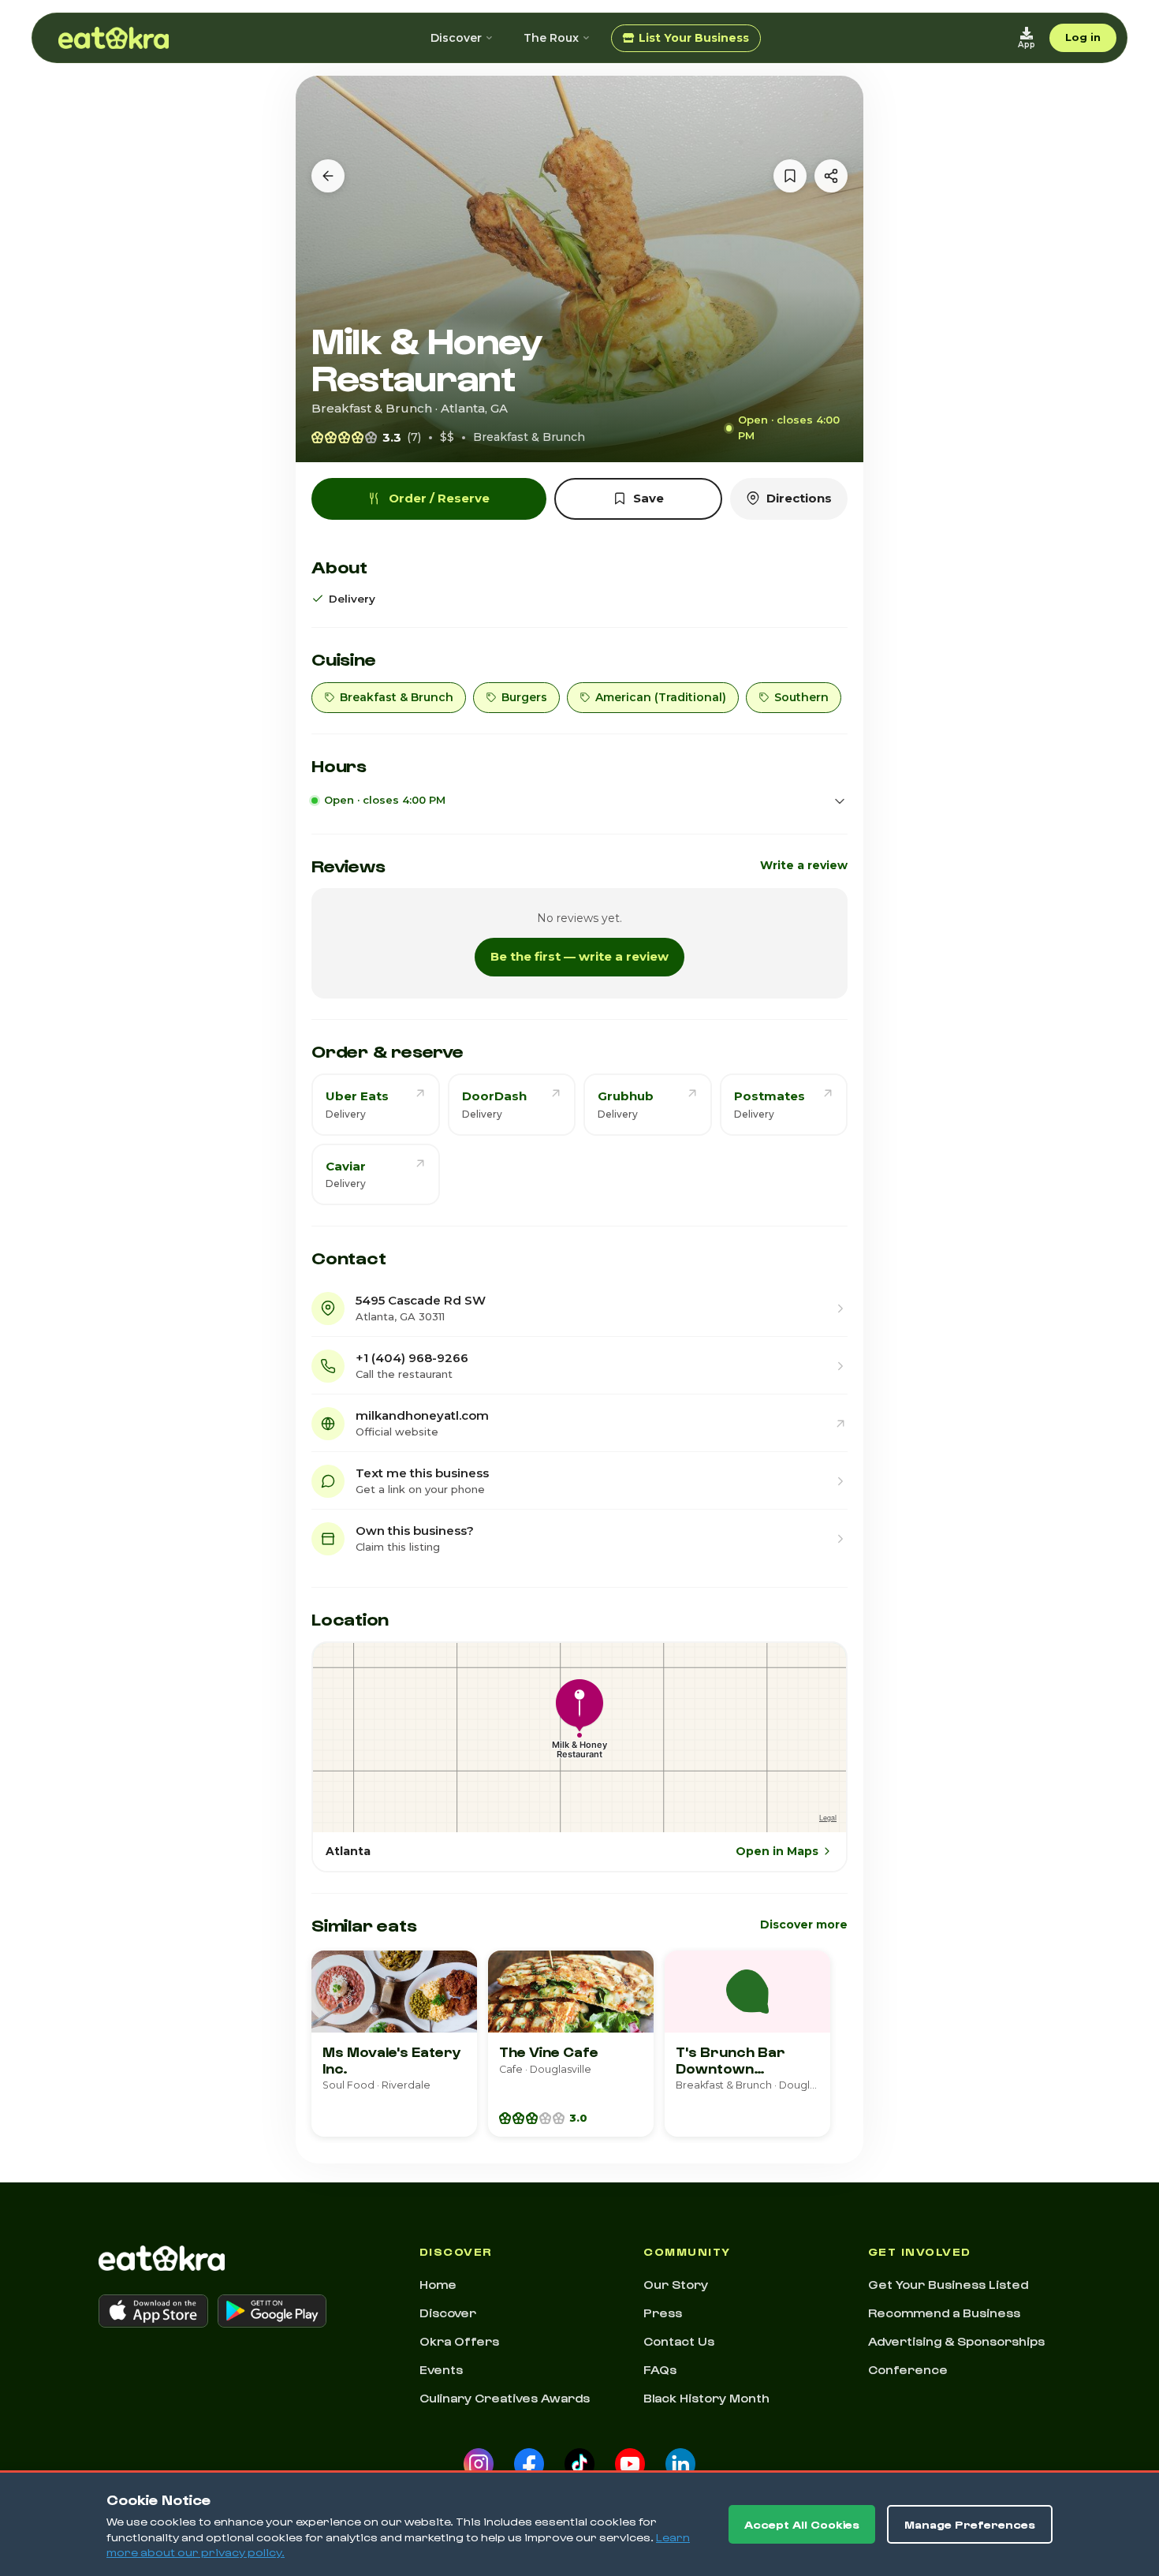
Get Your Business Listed (948, 2284)
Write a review (804, 865)
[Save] (790, 176)
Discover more (804, 1925)
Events (441, 2369)
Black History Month (706, 2398)
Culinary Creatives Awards (505, 2398)
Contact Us (679, 2341)
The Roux (551, 38)
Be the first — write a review (579, 956)
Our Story (676, 2284)
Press (663, 2313)
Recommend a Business (944, 2313)
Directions (799, 498)
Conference (908, 2369)
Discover (456, 38)
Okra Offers (459, 2341)
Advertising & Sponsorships (956, 2341)
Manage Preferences (970, 2524)
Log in (1083, 37)
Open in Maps (777, 1851)
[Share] (831, 176)
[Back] (328, 176)
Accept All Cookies (802, 2524)
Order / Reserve (439, 498)
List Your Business (694, 38)
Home (438, 2284)
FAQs (660, 2369)
